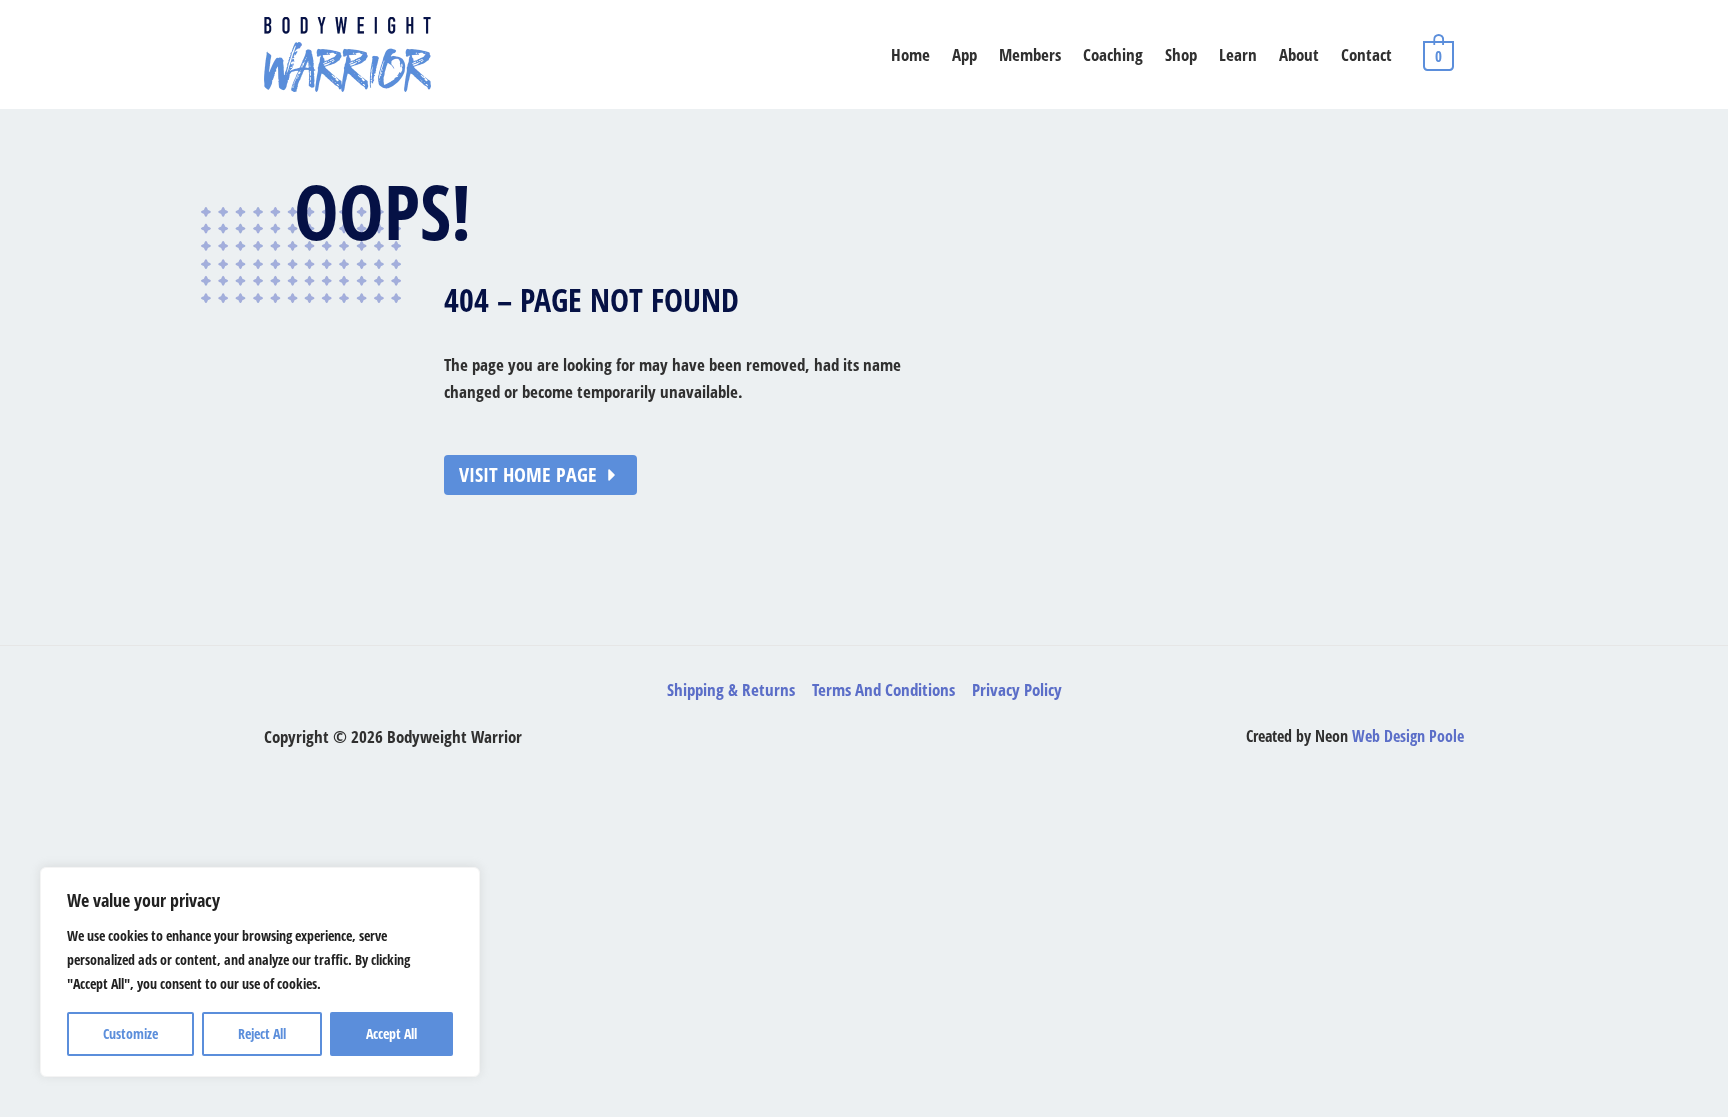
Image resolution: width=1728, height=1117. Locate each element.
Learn (1238, 54)
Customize (130, 1033)
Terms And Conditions (883, 689)
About (1299, 54)
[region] (260, 972)
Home (910, 54)
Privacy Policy (1017, 689)
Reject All (262, 1033)
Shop (1181, 54)
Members (1030, 54)
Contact (1366, 54)
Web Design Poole (1408, 736)
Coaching (1113, 54)
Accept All (391, 1033)
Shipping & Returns (731, 689)
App (964, 54)
